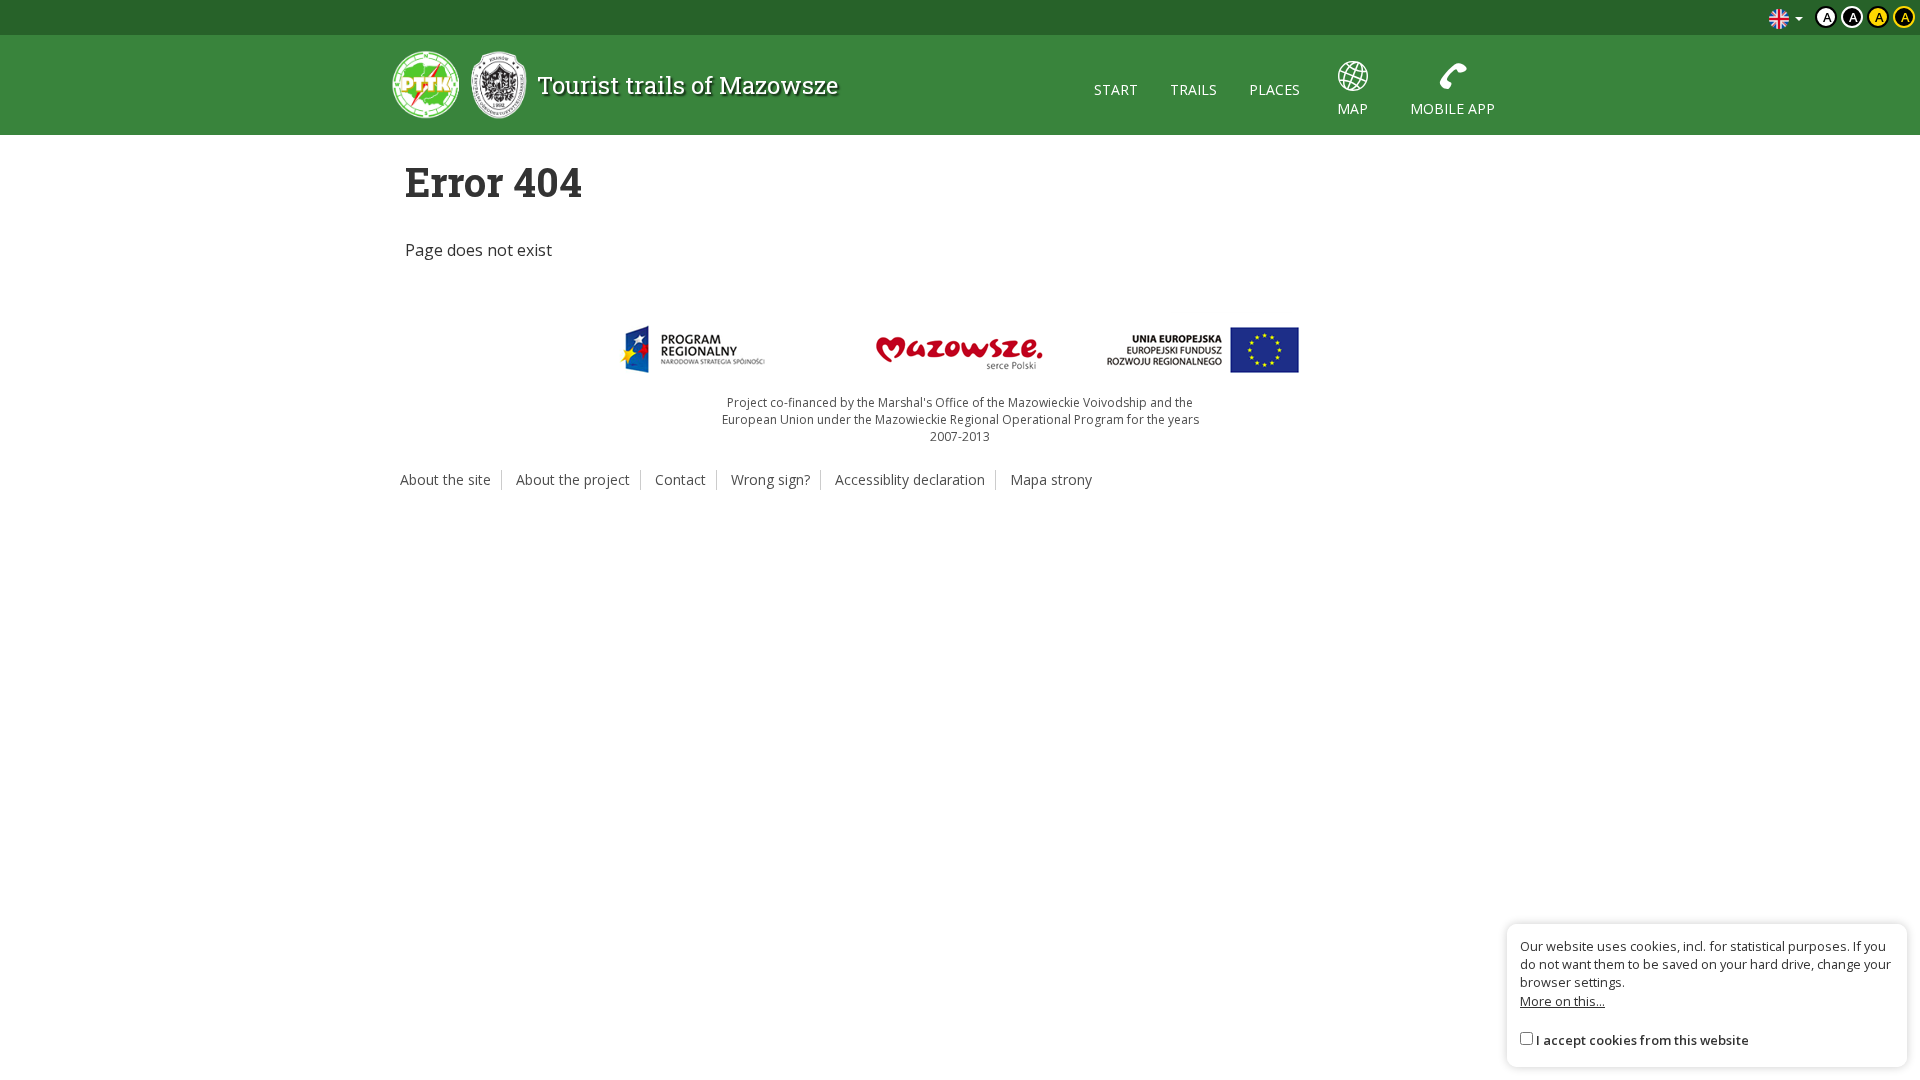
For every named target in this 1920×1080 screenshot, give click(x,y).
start (1116, 89)
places (1274, 89)
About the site (445, 479)
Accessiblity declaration (910, 479)
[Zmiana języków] (1786, 17)
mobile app (1452, 108)
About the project (573, 479)
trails (1193, 89)
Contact (680, 479)
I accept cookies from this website (1642, 1040)
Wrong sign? (770, 479)
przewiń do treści (1699, 17)
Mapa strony (1051, 479)
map (1352, 108)
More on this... (1562, 1001)
